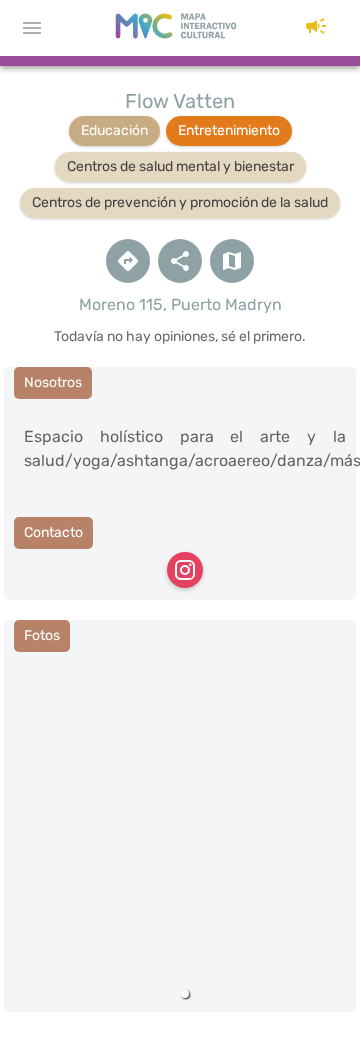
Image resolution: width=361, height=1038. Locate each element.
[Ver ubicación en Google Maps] (128, 261)
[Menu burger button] (32, 28)
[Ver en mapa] (232, 261)
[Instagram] (185, 570)
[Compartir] (180, 261)
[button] (316, 28)
